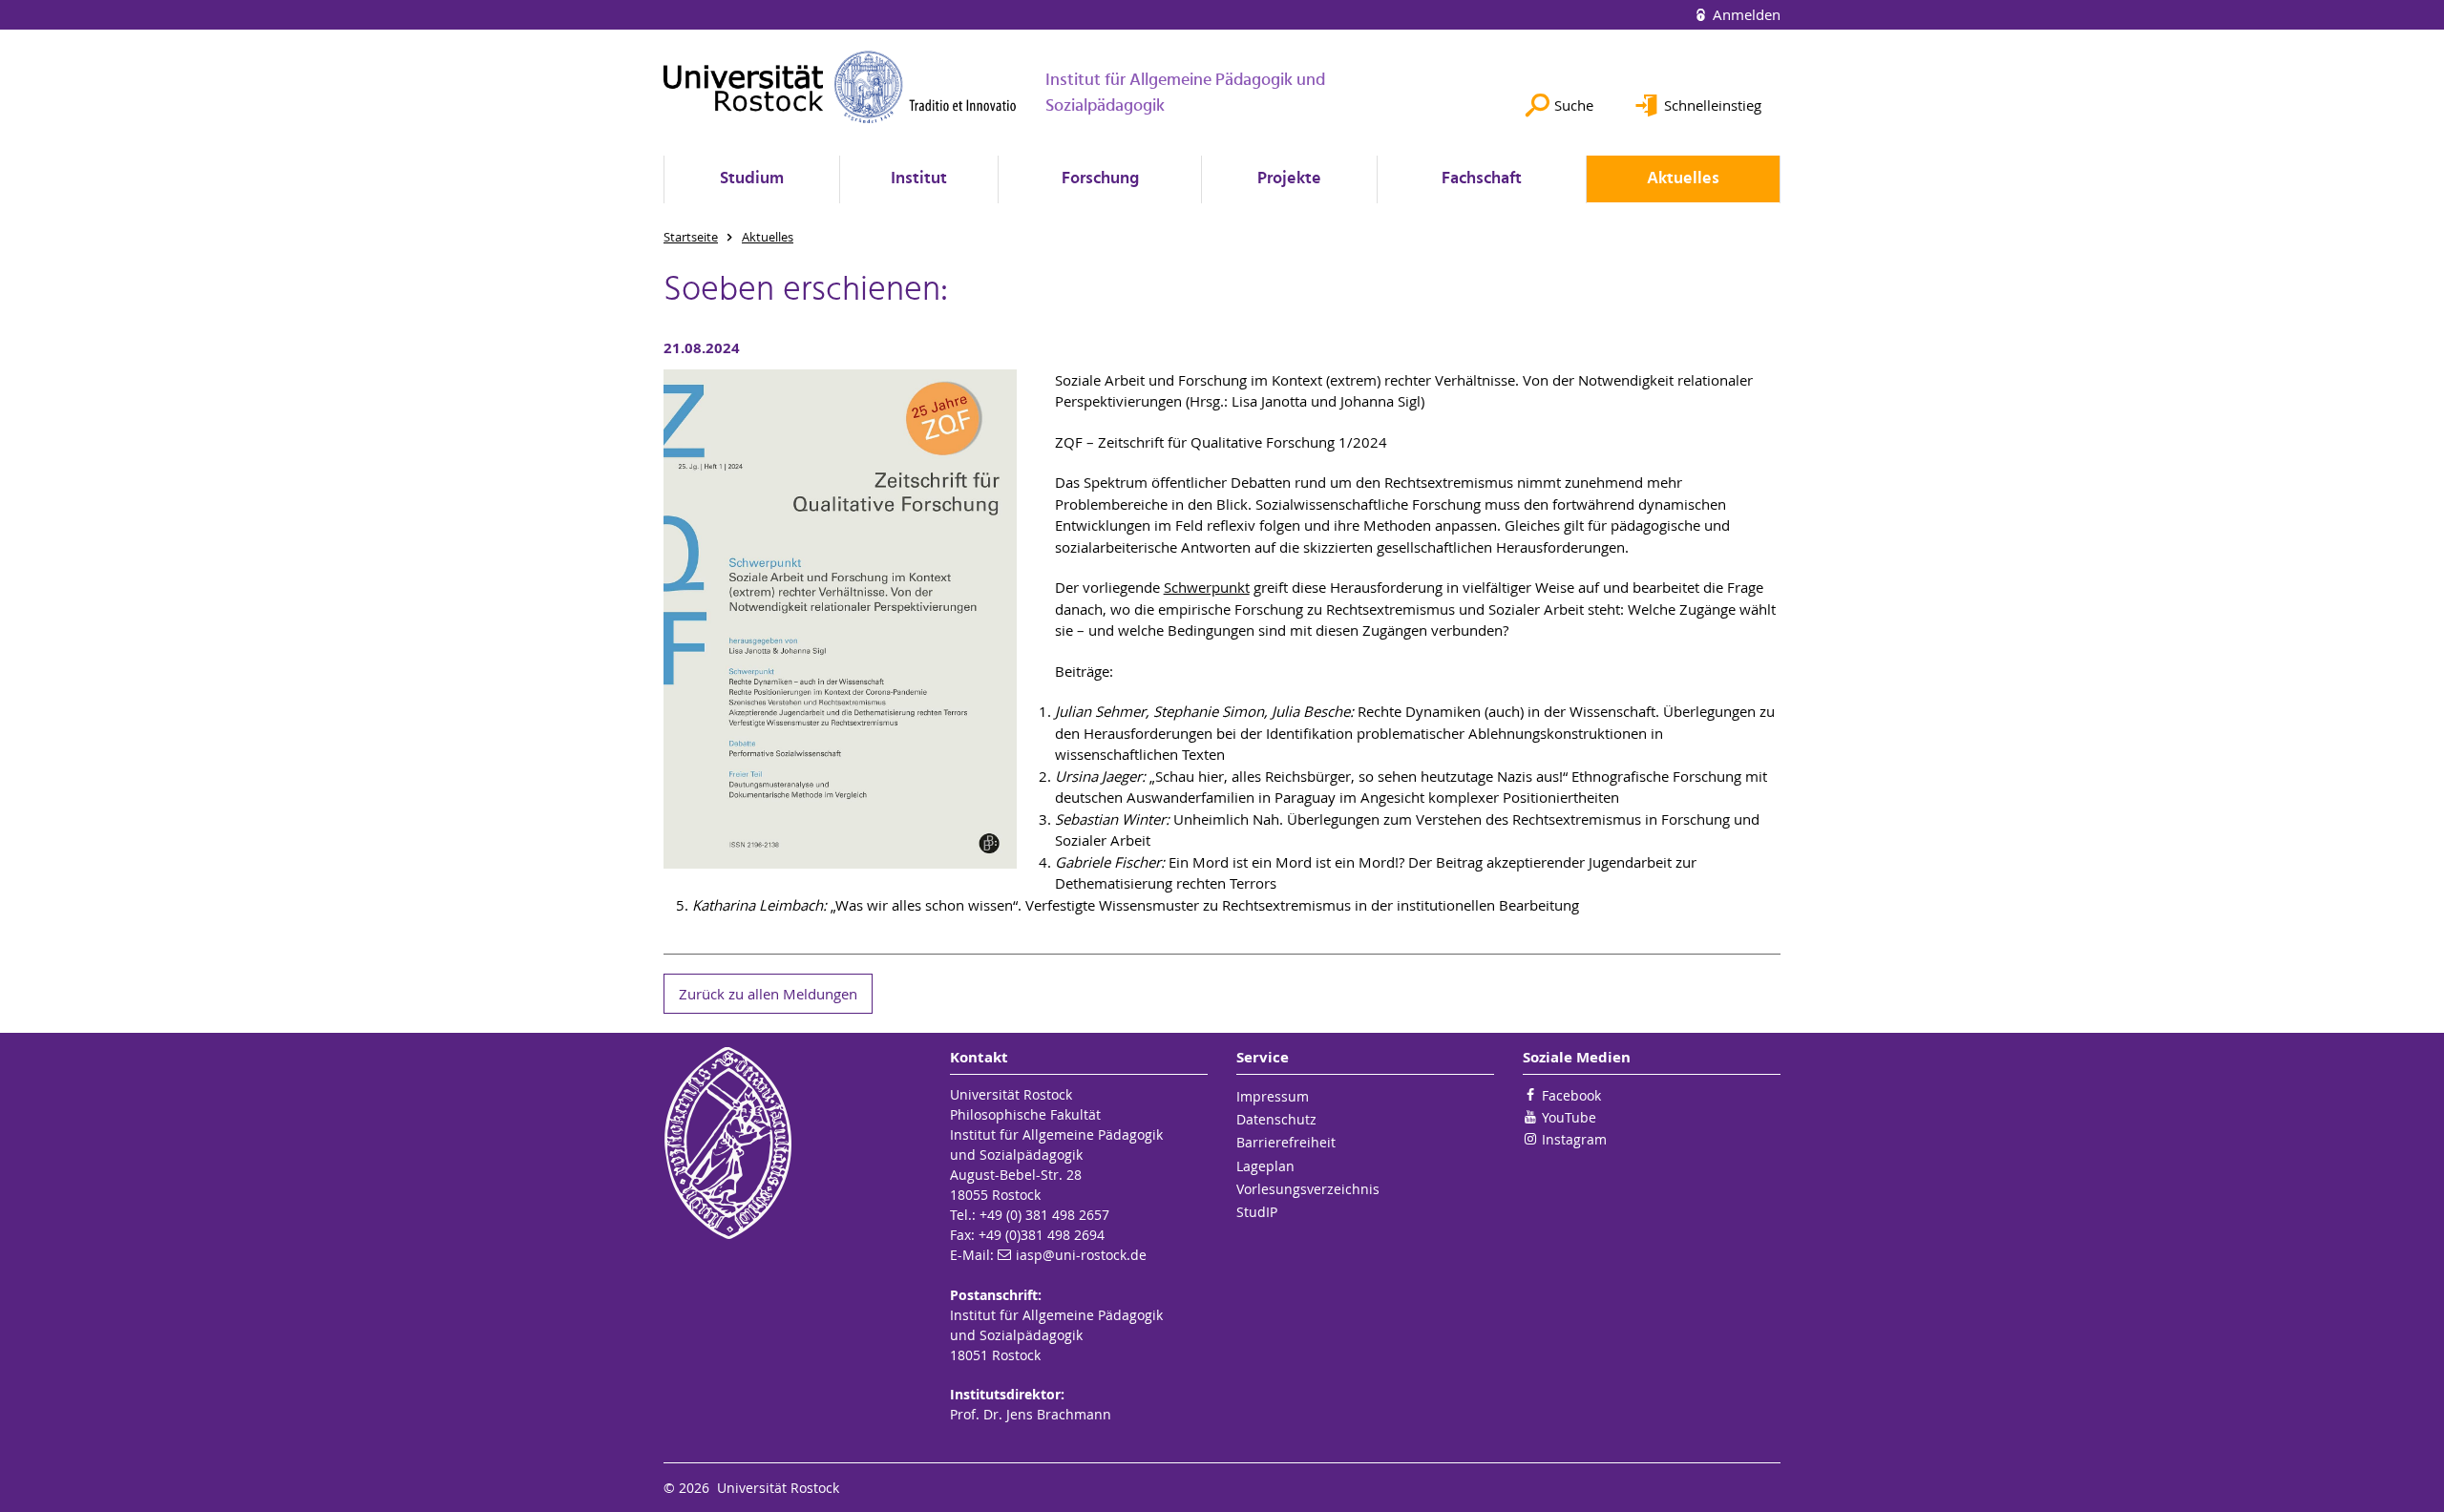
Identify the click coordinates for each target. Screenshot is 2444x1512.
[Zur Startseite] (840, 87)
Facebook (1571, 1095)
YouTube (1569, 1117)
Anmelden (1745, 14)
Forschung (1100, 179)
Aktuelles (1683, 179)
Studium (752, 179)
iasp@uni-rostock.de (1081, 1255)
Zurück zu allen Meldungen (768, 994)
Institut (919, 179)
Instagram (1574, 1139)
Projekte (1289, 179)
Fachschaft (1482, 179)
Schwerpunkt (1207, 587)
